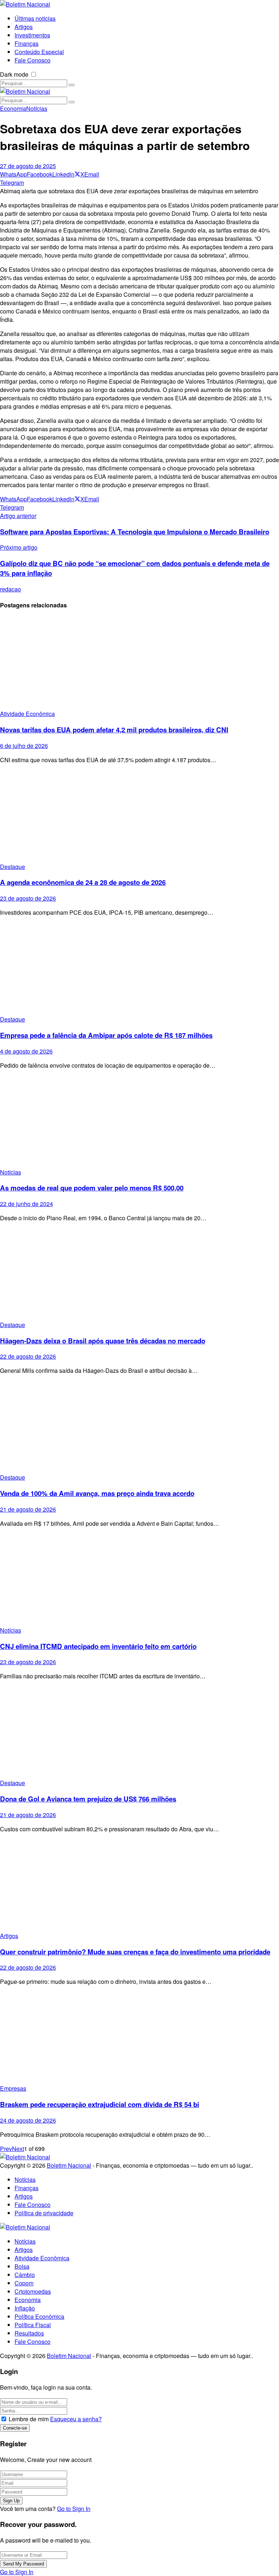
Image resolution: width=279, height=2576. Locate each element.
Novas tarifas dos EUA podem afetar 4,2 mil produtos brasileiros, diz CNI (114, 730)
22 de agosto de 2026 (28, 1356)
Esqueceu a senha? (76, 2419)
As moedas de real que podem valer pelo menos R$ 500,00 (92, 1188)
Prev (6, 2149)
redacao (11, 589)
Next (18, 2149)
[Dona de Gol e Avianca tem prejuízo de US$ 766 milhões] (139, 1732)
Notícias (37, 108)
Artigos (9, 1936)
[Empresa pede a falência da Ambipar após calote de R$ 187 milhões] (139, 969)
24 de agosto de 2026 (28, 2120)
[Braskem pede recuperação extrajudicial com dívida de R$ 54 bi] (139, 2038)
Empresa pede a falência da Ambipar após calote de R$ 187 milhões (106, 1035)
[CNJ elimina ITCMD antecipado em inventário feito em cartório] (139, 1580)
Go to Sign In (74, 2509)
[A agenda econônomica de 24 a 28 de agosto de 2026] (139, 816)
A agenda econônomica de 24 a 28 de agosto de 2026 (83, 882)
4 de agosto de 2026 (26, 1051)
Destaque (13, 867)
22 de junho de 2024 (27, 1204)
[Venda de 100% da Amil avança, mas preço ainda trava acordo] (139, 1427)
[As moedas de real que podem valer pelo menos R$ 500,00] (139, 1122)
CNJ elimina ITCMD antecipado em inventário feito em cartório (98, 1646)
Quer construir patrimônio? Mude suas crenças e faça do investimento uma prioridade (135, 1952)
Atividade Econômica (27, 714)
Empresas (13, 2088)
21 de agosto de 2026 (28, 1509)
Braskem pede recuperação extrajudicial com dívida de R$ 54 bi (100, 2104)
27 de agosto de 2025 (28, 166)
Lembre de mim (29, 2419)
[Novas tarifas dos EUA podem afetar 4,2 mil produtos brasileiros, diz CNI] (139, 663)
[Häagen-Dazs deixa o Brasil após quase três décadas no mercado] (139, 1274)
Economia (13, 108)
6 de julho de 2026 (24, 746)
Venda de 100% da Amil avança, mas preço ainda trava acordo (97, 1493)
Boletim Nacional (69, 2165)
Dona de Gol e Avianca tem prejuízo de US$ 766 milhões (88, 1799)
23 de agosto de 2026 (28, 898)
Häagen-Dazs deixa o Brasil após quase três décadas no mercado (103, 1341)
